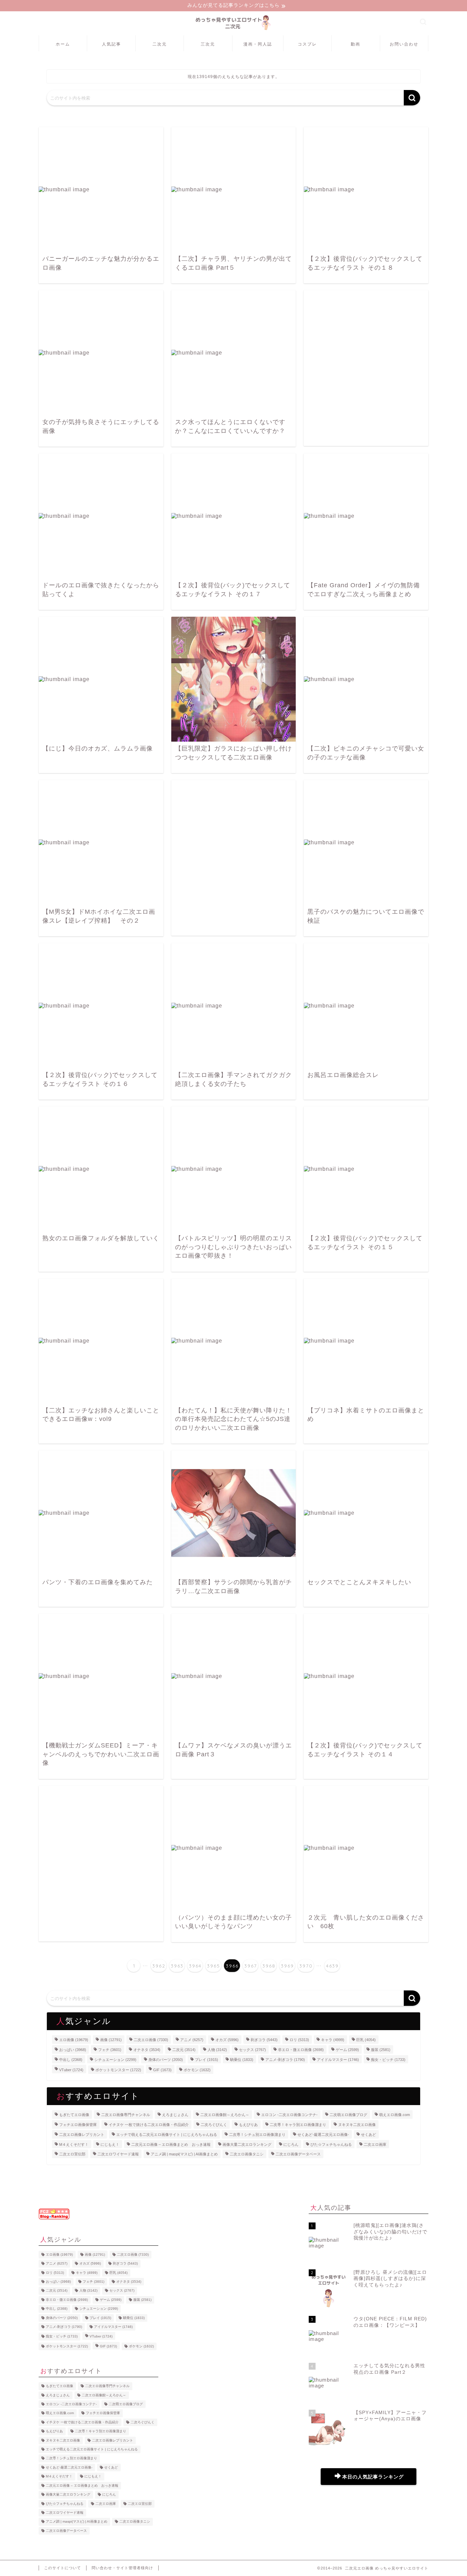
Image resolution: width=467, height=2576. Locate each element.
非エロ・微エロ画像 (301, 2050)
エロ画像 (74, 2040)
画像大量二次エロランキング (247, 2144)
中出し (71, 2059)
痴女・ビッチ (388, 2059)
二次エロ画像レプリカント (82, 2135)
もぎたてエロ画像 (74, 2115)
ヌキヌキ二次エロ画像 (357, 2125)
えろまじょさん (175, 2115)
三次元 (208, 44)
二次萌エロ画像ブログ (348, 2115)
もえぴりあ (248, 2125)
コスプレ (307, 44)
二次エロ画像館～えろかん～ (225, 2115)
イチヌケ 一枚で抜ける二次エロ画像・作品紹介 (149, 2125)
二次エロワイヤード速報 (118, 2154)
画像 (111, 2040)
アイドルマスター (338, 2059)
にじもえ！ (110, 2144)
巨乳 (366, 2040)
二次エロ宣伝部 (72, 2154)
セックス (252, 2050)
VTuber (71, 2070)
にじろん (291, 2144)
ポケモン (197, 2070)
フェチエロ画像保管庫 (78, 2125)
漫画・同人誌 (258, 44)
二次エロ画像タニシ (247, 2154)
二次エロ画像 (151, 2040)
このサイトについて (63, 2568)
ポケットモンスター (118, 2070)
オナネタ (147, 2050)
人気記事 (111, 44)
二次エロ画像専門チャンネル (126, 2115)
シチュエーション (115, 2059)
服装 (381, 2050)
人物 (217, 2050)
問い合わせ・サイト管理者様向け (122, 2568)
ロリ (299, 2040)
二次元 (160, 44)
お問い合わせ (404, 44)
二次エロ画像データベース (298, 2154)
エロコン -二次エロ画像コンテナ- (289, 2115)
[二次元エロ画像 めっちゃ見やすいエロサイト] (233, 30)
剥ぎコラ (264, 2040)
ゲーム (347, 2050)
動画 (356, 44)
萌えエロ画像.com (395, 2115)
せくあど (369, 2135)
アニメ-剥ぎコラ (285, 2059)
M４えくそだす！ (74, 2144)
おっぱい (73, 2050)
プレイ (206, 2059)
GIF (162, 2070)
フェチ (110, 2050)
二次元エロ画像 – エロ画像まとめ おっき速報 (171, 2144)
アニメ (192, 2040)
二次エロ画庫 (375, 2144)
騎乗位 (242, 2059)
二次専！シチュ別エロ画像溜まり (257, 2135)
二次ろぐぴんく (214, 2125)
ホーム (63, 44)
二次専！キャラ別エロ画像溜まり (298, 2125)
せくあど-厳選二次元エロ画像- (323, 2135)
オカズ (227, 2040)
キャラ (333, 2040)
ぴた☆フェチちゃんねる (331, 2144)
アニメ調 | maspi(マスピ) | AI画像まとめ (184, 2154)
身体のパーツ (166, 2059)
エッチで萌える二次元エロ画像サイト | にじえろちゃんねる (167, 2135)
